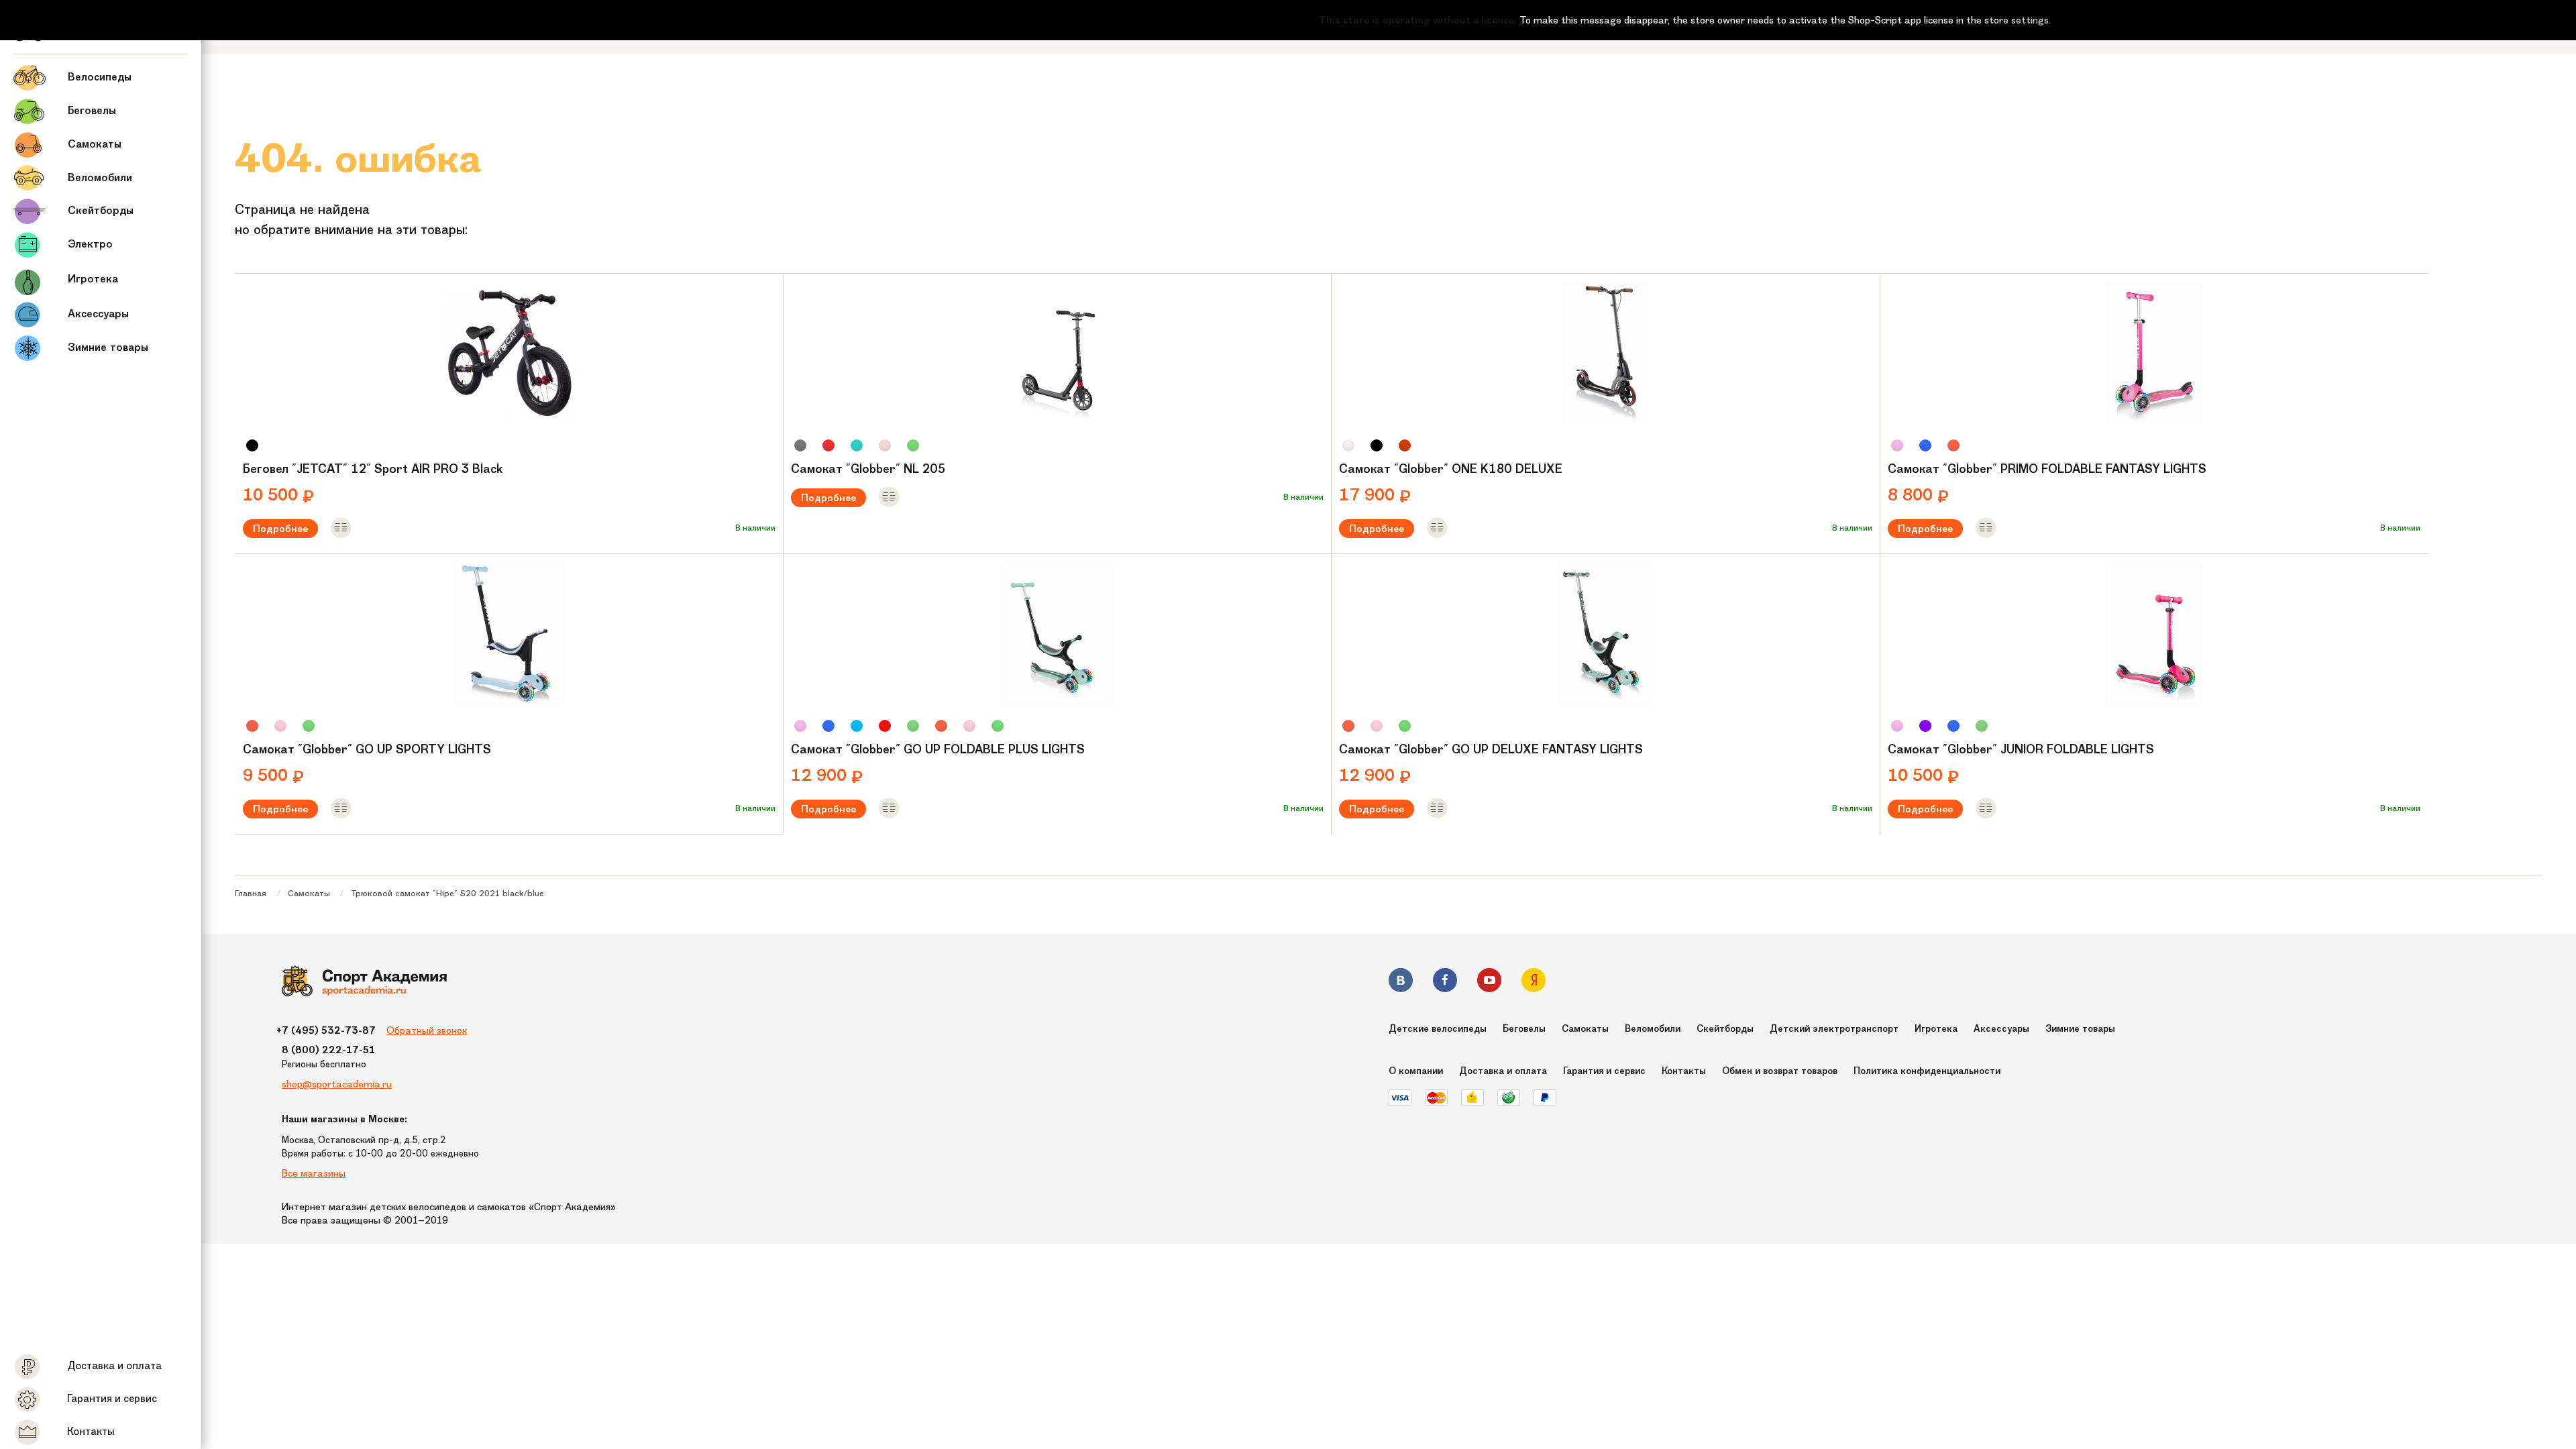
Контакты (1684, 1071)
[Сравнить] (341, 529)
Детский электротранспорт (1834, 1029)
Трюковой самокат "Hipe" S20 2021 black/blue (447, 893)
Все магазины (314, 1173)
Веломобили (1653, 1029)
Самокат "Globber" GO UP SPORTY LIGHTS (367, 749)
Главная (251, 893)
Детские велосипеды (1438, 1029)
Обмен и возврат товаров (1780, 1071)
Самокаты (309, 893)
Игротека (1936, 1029)
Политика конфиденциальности (1927, 1071)
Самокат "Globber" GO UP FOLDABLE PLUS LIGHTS (938, 749)
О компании (1416, 1071)
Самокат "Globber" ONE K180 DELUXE (1451, 469)
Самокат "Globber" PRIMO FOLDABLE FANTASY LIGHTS (2047, 469)
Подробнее (280, 529)
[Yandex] (1534, 982)
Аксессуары (2001, 1029)
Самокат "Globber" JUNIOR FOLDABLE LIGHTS (2021, 749)
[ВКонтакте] (1401, 982)
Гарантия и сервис (1604, 1071)
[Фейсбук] (1445, 982)
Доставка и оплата (1503, 1071)
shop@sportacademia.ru (337, 1084)
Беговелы (1524, 1029)
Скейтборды (1725, 1029)
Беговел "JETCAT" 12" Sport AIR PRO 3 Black (373, 469)
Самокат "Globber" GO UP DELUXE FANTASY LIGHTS (1491, 749)
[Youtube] (1489, 982)
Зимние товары (2080, 1029)
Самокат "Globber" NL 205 (868, 469)
